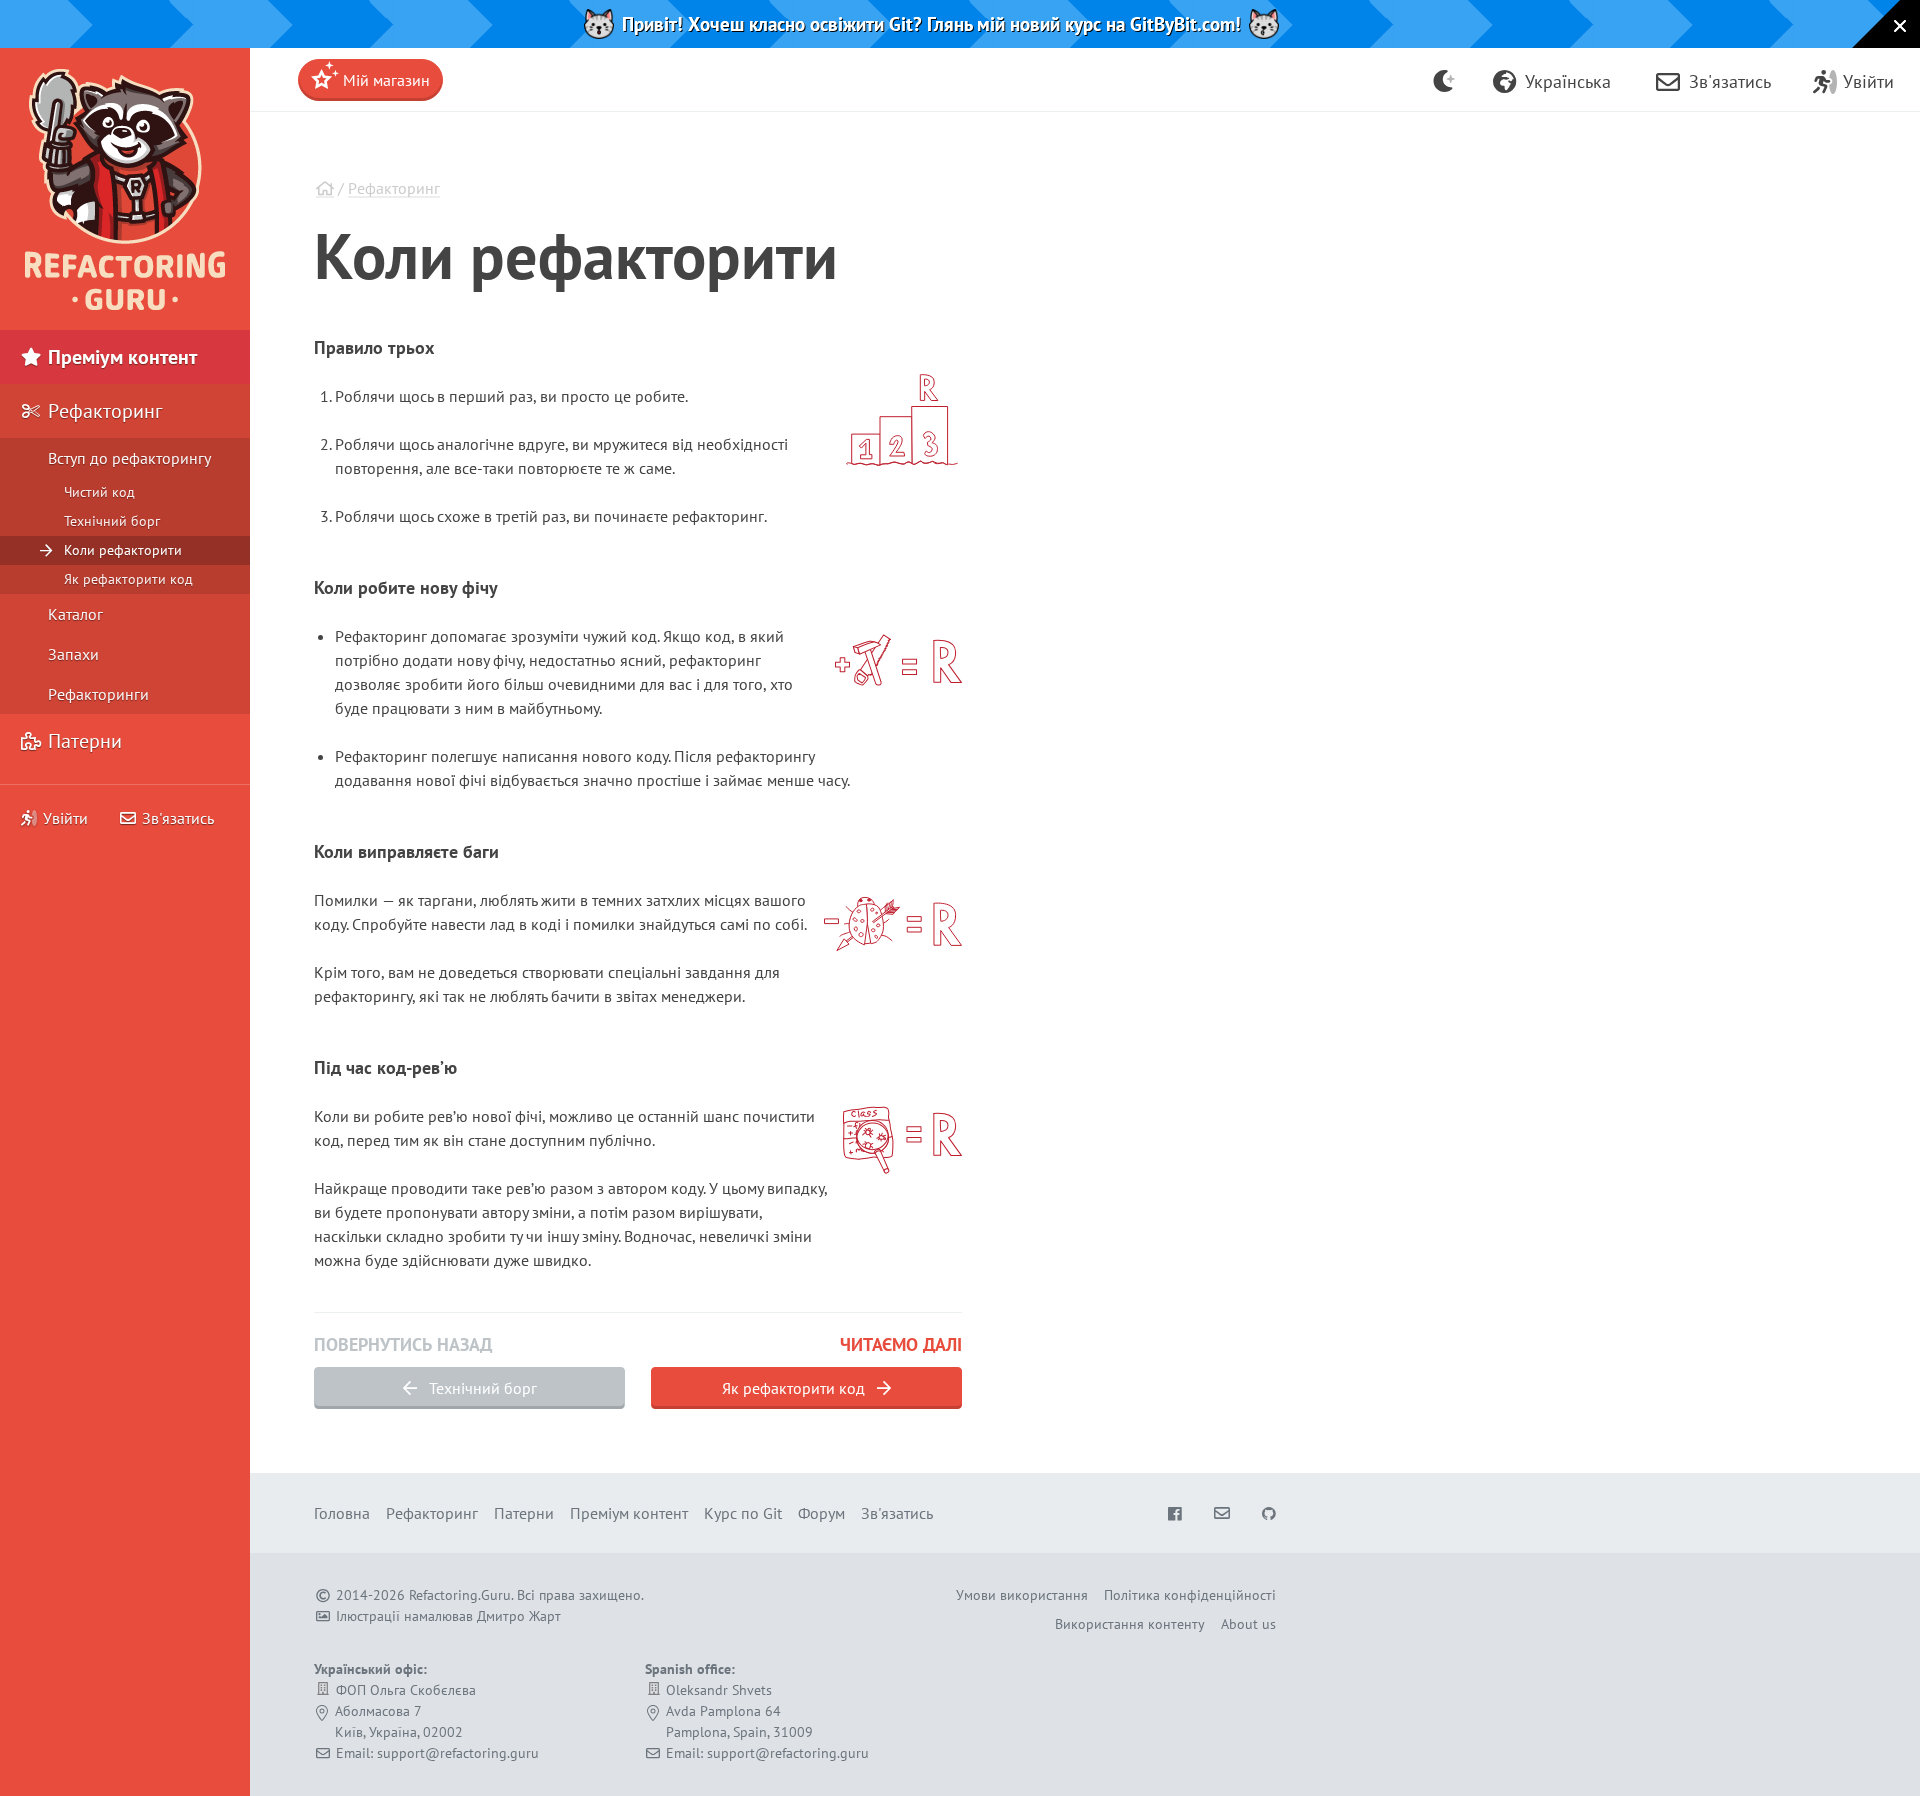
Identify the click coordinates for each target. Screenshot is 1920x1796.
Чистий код (99, 492)
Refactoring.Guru (460, 1595)
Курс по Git (743, 1513)
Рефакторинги (98, 694)
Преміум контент (120, 357)
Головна (342, 1513)
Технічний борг (481, 1388)
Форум (821, 1513)
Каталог (75, 614)
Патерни (82, 741)
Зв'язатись (176, 818)
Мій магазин (384, 80)
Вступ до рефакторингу (129, 458)
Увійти (65, 818)
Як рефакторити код (795, 1388)
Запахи (73, 654)
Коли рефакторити (123, 550)
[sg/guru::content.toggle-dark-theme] (1444, 80)
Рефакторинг (394, 188)
